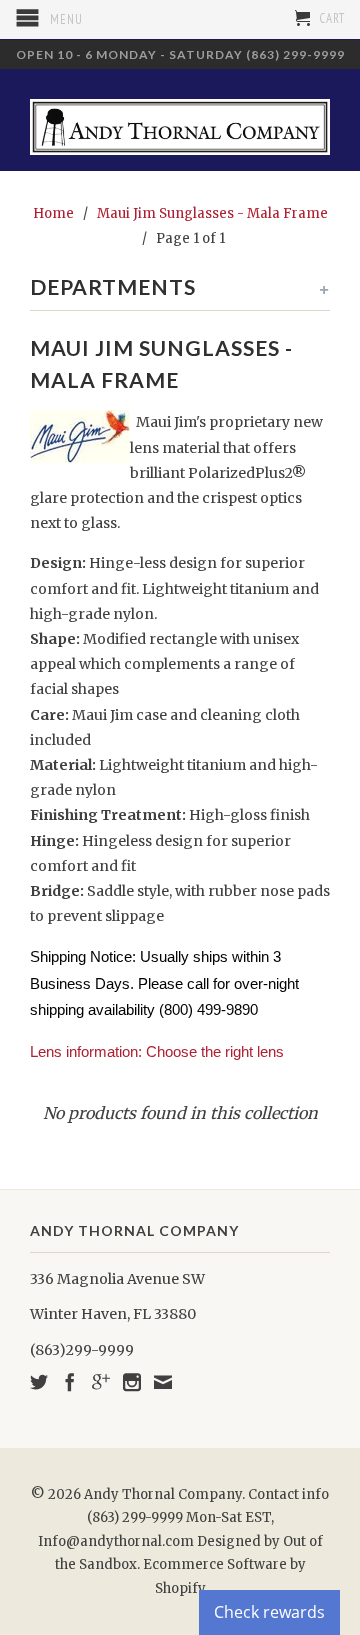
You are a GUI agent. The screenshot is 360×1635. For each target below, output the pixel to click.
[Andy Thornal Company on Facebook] (70, 1382)
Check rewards (269, 1612)
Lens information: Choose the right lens (157, 1051)
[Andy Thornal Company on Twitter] (39, 1382)
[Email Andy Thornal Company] (163, 1382)
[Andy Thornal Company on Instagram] (132, 1382)
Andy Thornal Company (163, 1494)
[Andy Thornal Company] (180, 119)
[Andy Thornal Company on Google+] (101, 1382)
